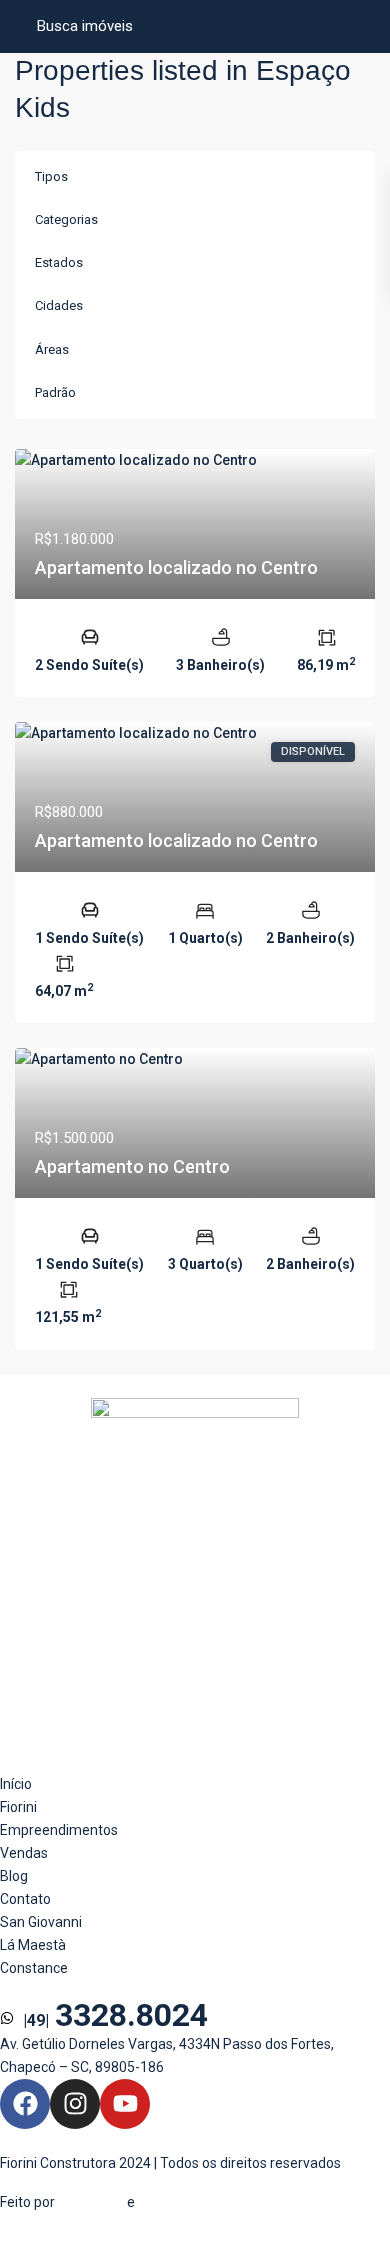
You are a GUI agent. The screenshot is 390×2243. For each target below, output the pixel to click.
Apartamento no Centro (132, 1166)
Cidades (59, 305)
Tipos (51, 176)
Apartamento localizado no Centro (176, 567)
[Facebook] (25, 2104)
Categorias (66, 219)
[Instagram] (75, 2104)
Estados (59, 262)
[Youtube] (125, 2104)
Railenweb (91, 2202)
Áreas (52, 349)
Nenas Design (181, 2202)
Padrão (55, 392)
